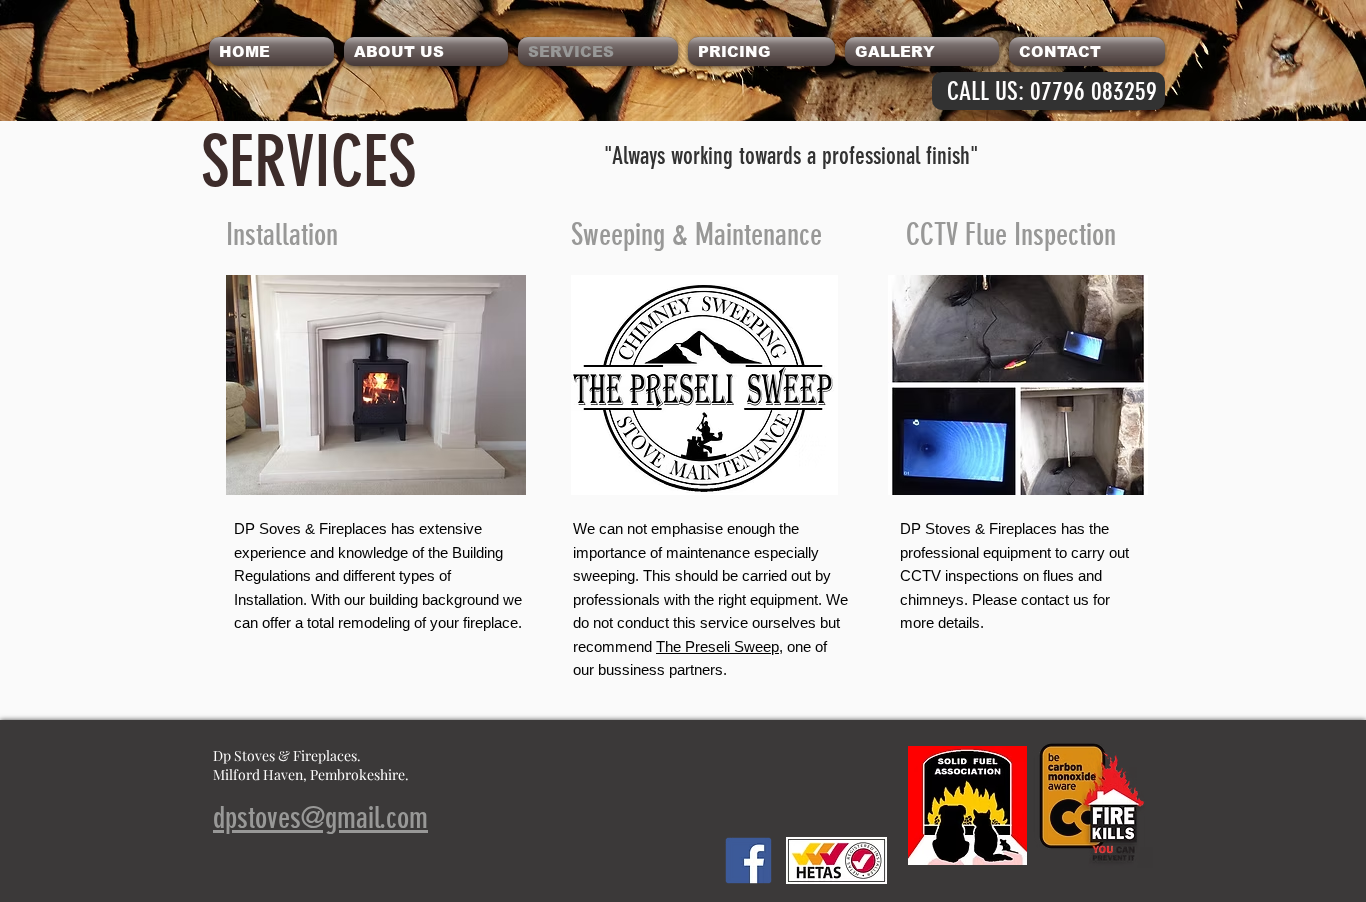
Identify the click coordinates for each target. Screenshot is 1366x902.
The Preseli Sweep (717, 646)
